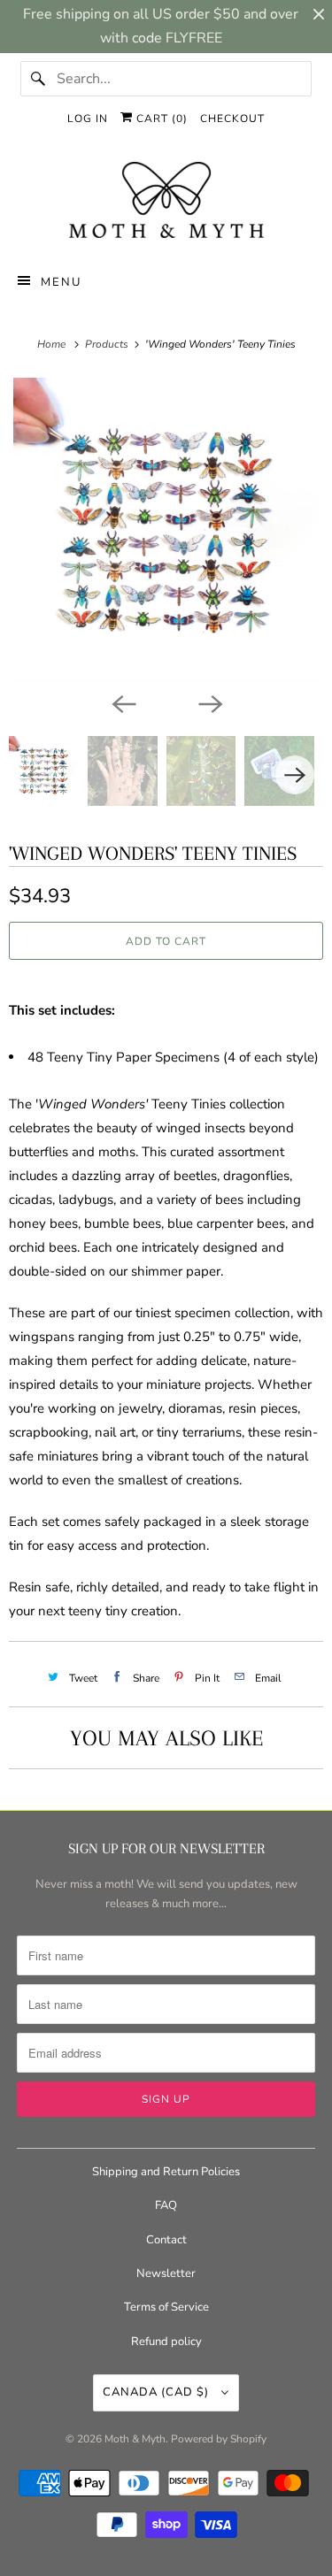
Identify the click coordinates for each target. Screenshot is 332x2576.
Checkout (232, 119)
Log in (88, 119)
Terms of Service (166, 2307)
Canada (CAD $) (158, 2392)
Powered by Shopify (219, 2439)
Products (108, 344)
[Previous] (123, 702)
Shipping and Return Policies (166, 2172)
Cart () (160, 119)
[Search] (38, 79)
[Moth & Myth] (166, 202)
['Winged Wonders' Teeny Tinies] (166, 530)
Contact (166, 2240)
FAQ (166, 2205)
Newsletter (166, 2273)
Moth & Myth (135, 2439)
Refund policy (166, 2342)
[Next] (210, 702)
